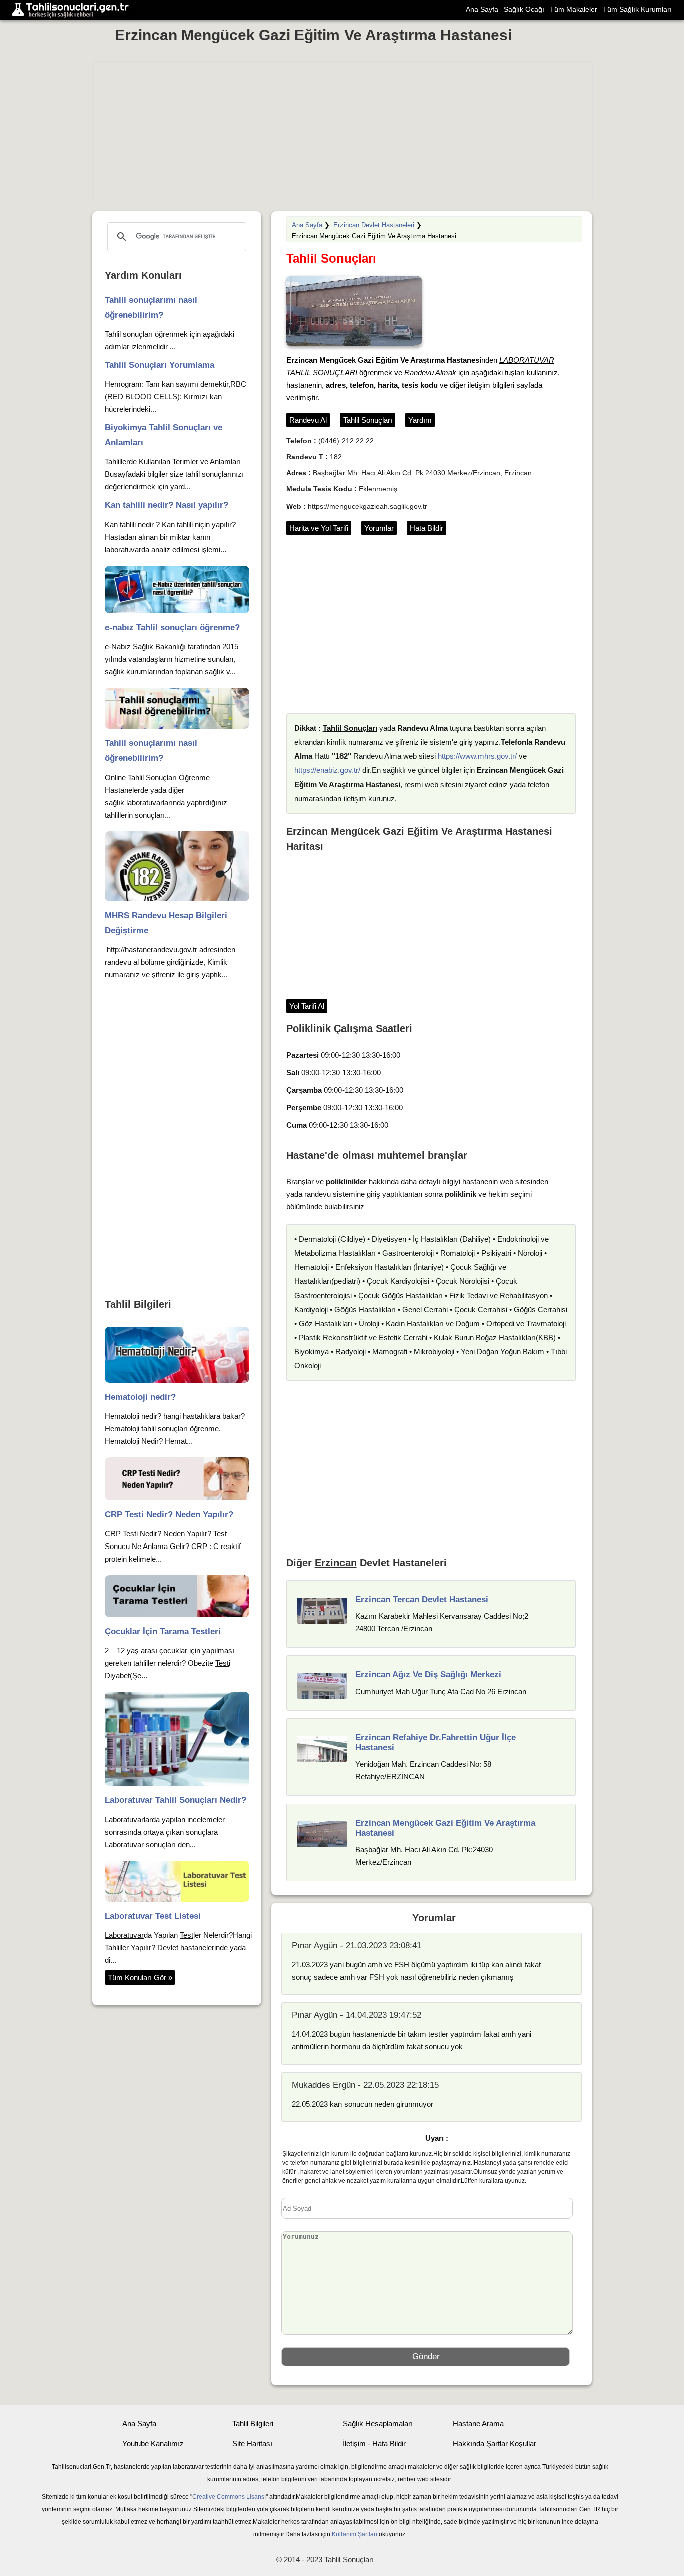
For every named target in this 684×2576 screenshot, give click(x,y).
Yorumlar (379, 528)
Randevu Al (308, 420)
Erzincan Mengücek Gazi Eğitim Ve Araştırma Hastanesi (313, 35)
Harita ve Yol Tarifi (319, 528)
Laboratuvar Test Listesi (153, 1916)
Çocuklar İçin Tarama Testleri (163, 1631)
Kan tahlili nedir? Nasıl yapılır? (166, 505)
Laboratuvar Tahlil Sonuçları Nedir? (176, 1800)
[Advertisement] (343, 132)
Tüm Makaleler (574, 9)
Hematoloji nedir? (140, 1397)
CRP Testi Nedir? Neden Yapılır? (169, 1515)
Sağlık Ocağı (524, 9)
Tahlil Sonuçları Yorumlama (159, 365)
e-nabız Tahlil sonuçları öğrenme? (172, 627)
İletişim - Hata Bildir (374, 2443)
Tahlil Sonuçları (368, 420)
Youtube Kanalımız (153, 2443)
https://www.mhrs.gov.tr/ (477, 756)
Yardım (420, 420)
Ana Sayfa (482, 9)
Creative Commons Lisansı (229, 2497)
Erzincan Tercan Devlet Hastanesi (422, 1599)
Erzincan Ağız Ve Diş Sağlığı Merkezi (428, 1675)
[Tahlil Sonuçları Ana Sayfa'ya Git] (73, 10)
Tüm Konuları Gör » (140, 1978)
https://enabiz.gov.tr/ (327, 770)
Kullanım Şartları (355, 2534)
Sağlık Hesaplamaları (378, 2423)
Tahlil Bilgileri (253, 2423)
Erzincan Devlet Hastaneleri (374, 225)
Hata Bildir (426, 528)
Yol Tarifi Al (307, 1006)
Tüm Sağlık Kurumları (637, 9)
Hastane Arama (478, 2423)
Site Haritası (252, 2443)
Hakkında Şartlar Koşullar (494, 2443)
